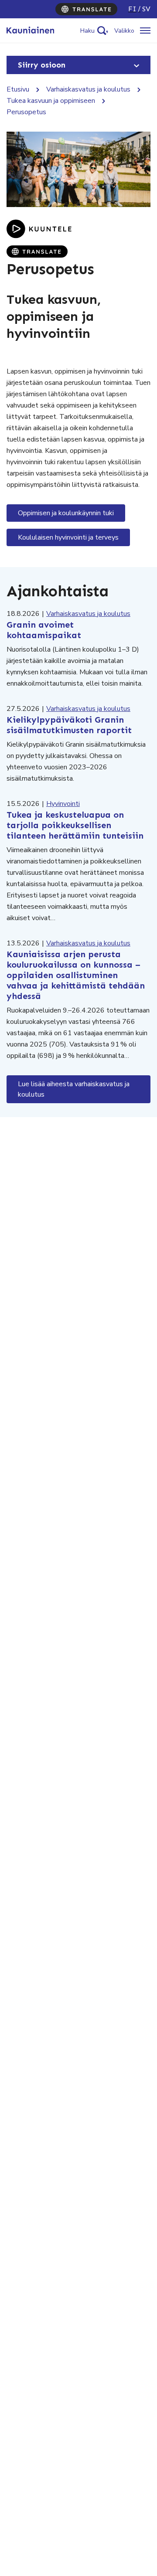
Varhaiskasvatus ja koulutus (88, 89)
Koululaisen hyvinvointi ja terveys (68, 537)
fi (132, 9)
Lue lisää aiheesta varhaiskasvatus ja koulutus (74, 1089)
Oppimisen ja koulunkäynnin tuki (66, 513)
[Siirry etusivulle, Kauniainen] (30, 31)
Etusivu (18, 89)
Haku (87, 31)
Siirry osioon (42, 65)
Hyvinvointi (63, 804)
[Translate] (86, 9)
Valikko (124, 31)
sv (146, 9)
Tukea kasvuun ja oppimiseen (51, 101)
